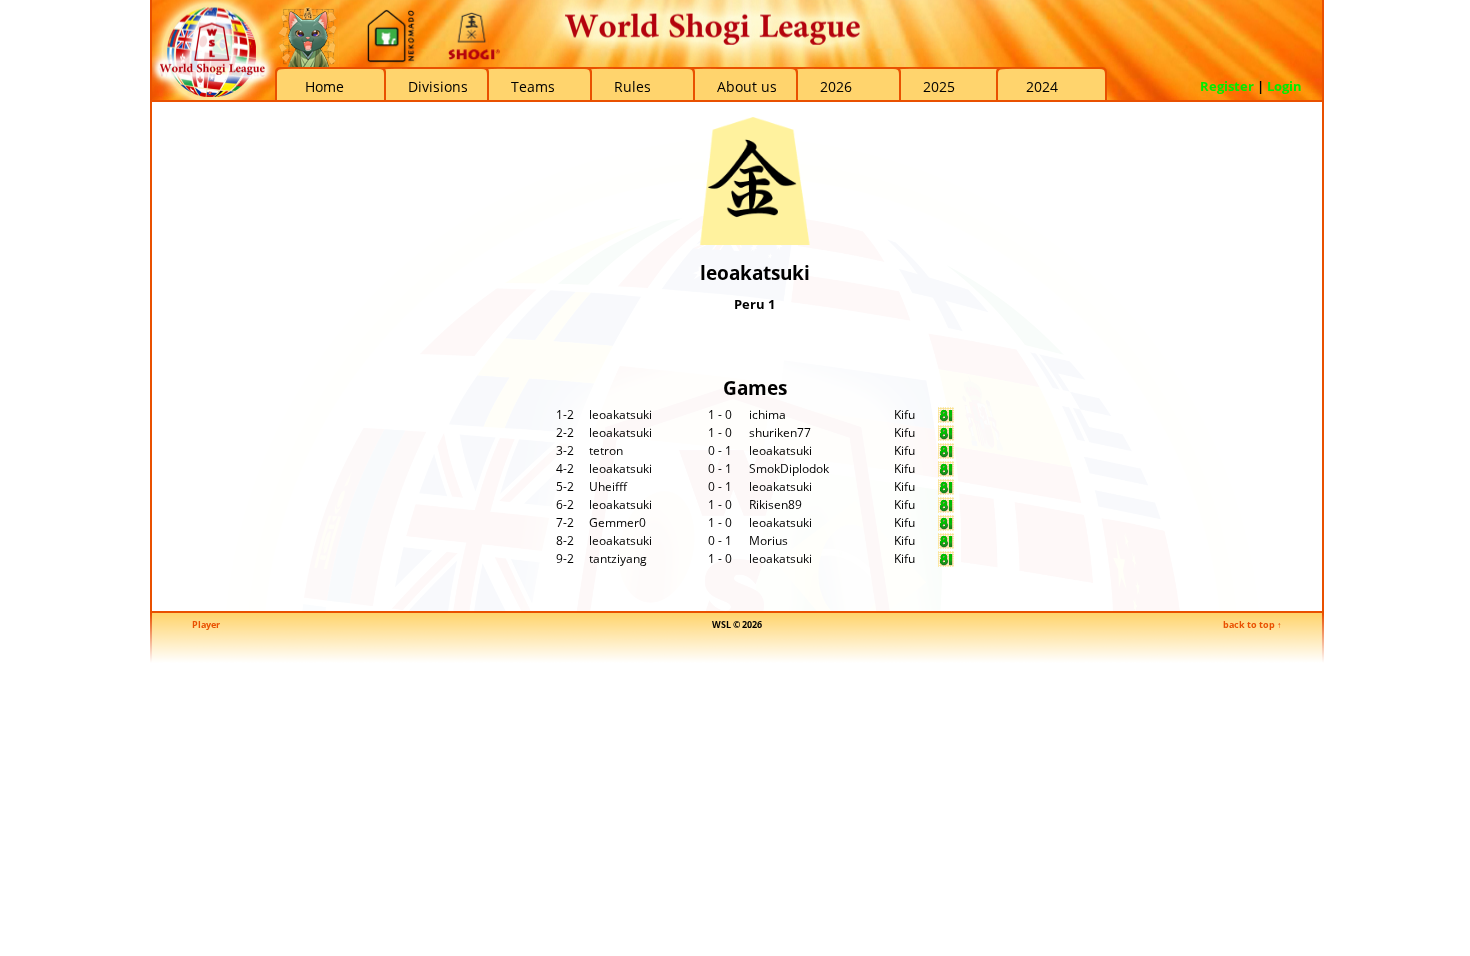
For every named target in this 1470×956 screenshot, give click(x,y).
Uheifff (608, 486)
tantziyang (618, 558)
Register (1227, 86)
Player (206, 624)
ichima (767, 414)
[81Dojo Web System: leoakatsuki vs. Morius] (946, 544)
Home (324, 86)
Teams (533, 86)
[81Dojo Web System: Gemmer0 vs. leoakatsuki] (946, 526)
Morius (768, 540)
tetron (606, 450)
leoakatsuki (620, 414)
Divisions (438, 86)
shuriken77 (780, 432)
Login (1284, 86)
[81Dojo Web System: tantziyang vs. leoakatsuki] (946, 562)
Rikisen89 (775, 504)
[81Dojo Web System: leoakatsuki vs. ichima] (946, 418)
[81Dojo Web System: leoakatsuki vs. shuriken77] (946, 436)
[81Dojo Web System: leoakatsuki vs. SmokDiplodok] (946, 472)
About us (747, 86)
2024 (1042, 86)
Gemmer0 (617, 522)
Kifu (904, 414)
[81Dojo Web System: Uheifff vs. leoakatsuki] (946, 490)
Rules (632, 86)
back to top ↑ (1252, 624)
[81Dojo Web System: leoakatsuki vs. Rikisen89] (946, 508)
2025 (939, 86)
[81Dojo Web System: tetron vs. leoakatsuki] (946, 454)
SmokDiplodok (789, 468)
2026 (836, 86)
